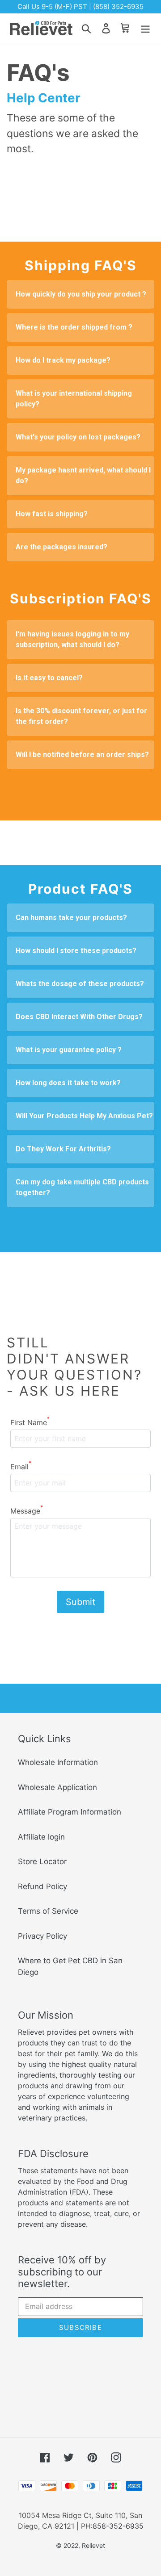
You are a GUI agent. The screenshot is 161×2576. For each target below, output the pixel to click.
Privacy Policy (42, 1936)
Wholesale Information (58, 1762)
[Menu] (145, 28)
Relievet (93, 2545)
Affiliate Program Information (70, 1812)
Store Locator (42, 1861)
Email (21, 1466)
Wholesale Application (57, 1787)
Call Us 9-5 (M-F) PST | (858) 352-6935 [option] (80, 6)
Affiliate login (41, 1837)
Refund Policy (42, 1886)
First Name (30, 1422)
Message (27, 1510)
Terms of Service (48, 1911)
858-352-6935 (118, 2526)
